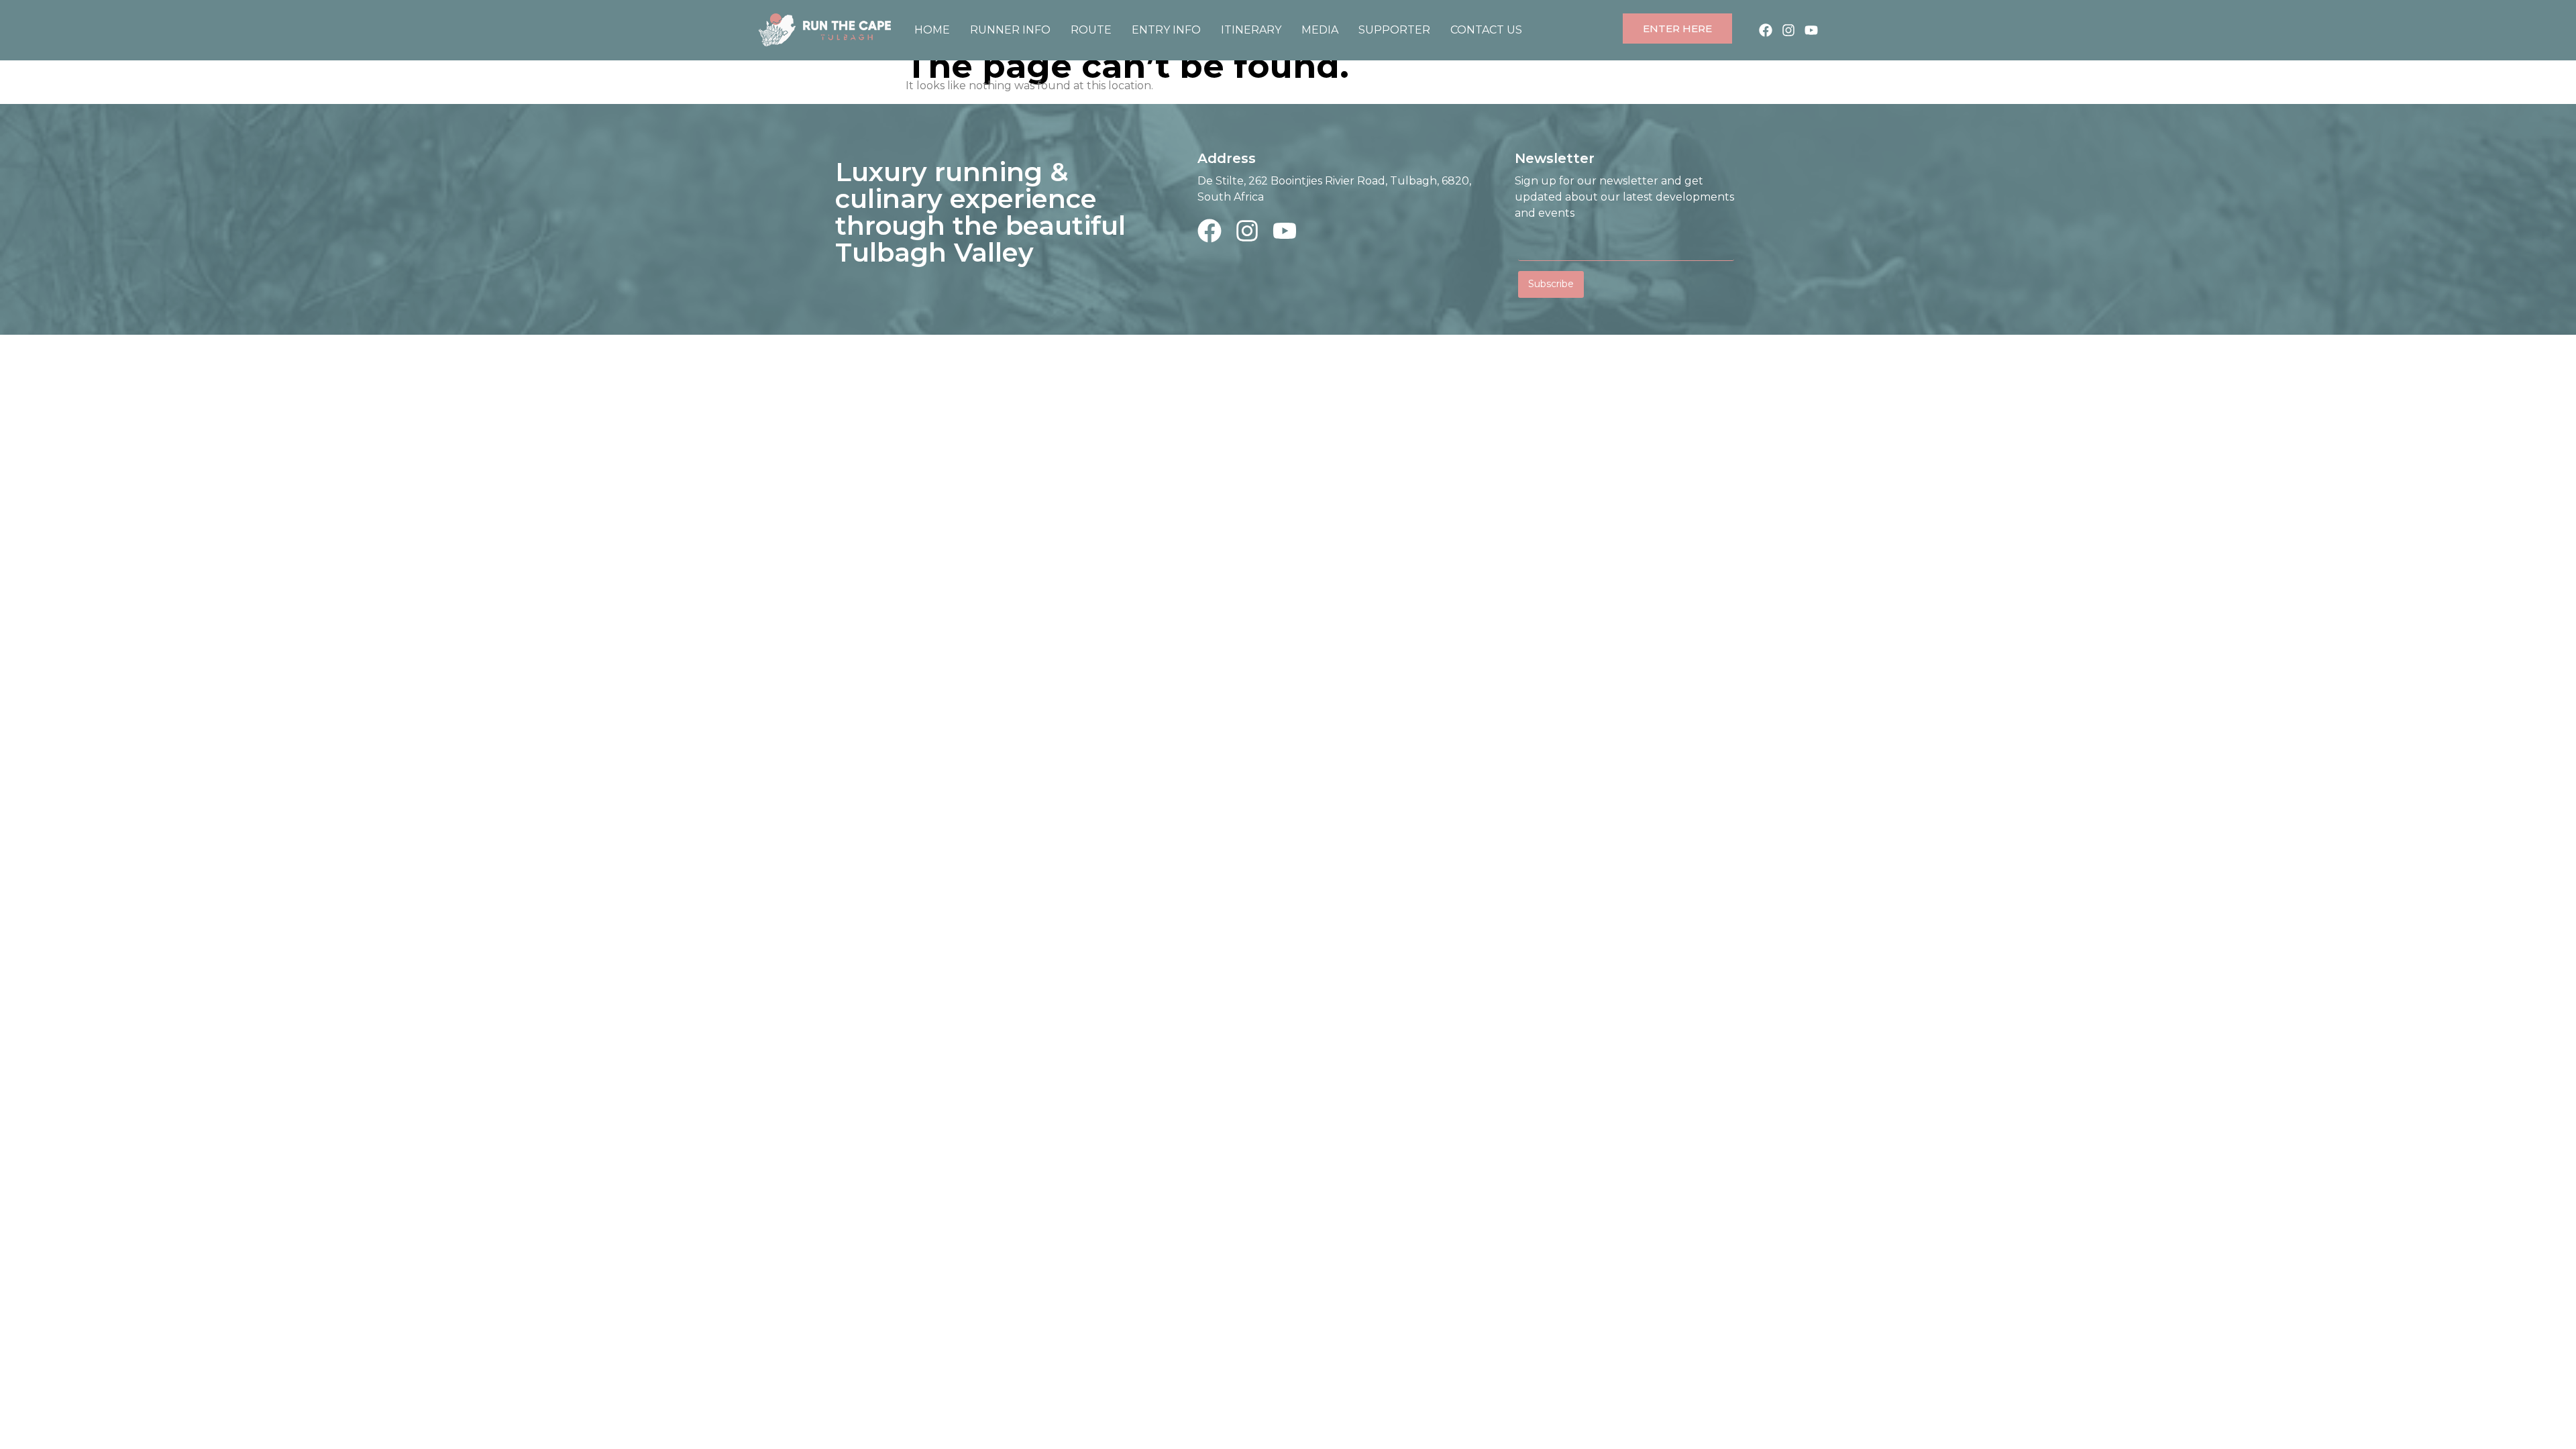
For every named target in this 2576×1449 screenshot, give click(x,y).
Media (1320, 30)
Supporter (1394, 30)
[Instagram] (1788, 30)
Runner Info (1010, 30)
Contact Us (1486, 30)
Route (1091, 30)
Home (932, 30)
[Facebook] (1766, 30)
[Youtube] (1811, 30)
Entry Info (1166, 30)
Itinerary (1251, 30)
